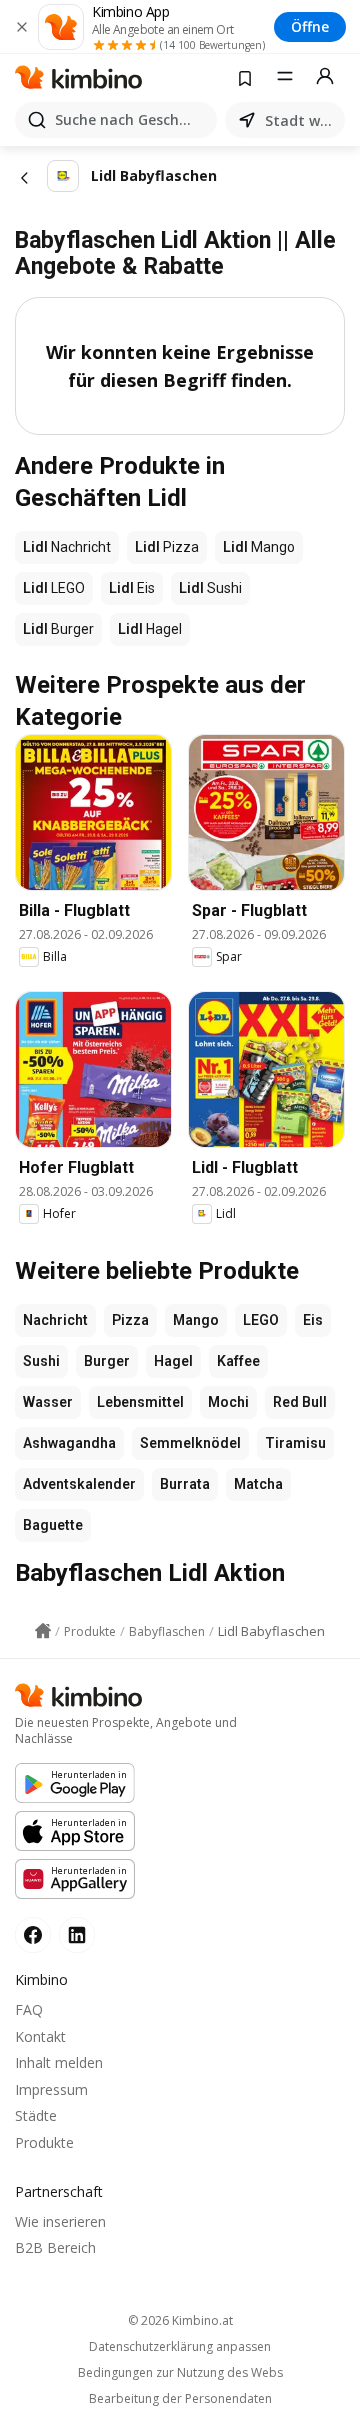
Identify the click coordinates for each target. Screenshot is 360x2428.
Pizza (130, 1320)
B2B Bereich (55, 2247)
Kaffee (238, 1361)
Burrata (185, 1484)
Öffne (310, 26)
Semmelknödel (190, 1443)
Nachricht (55, 1320)
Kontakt (40, 2036)
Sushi (41, 1361)
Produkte (44, 2142)
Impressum (51, 2089)
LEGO (261, 1320)
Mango (196, 1320)
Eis (313, 1320)
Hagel (173, 1361)
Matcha (258, 1484)
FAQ (29, 2009)
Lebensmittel (140, 1402)
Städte (36, 2115)
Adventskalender (79, 1484)
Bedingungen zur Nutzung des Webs (180, 2373)
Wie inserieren (60, 2221)
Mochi (228, 1402)
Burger (107, 1361)
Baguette (53, 1525)
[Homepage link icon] (43, 1631)
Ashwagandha (69, 1443)
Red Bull (300, 1402)
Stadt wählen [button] (301, 120)
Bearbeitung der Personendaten (180, 2399)
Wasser (48, 1402)
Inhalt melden (59, 2062)
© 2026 (180, 2320)
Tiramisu (295, 1443)
